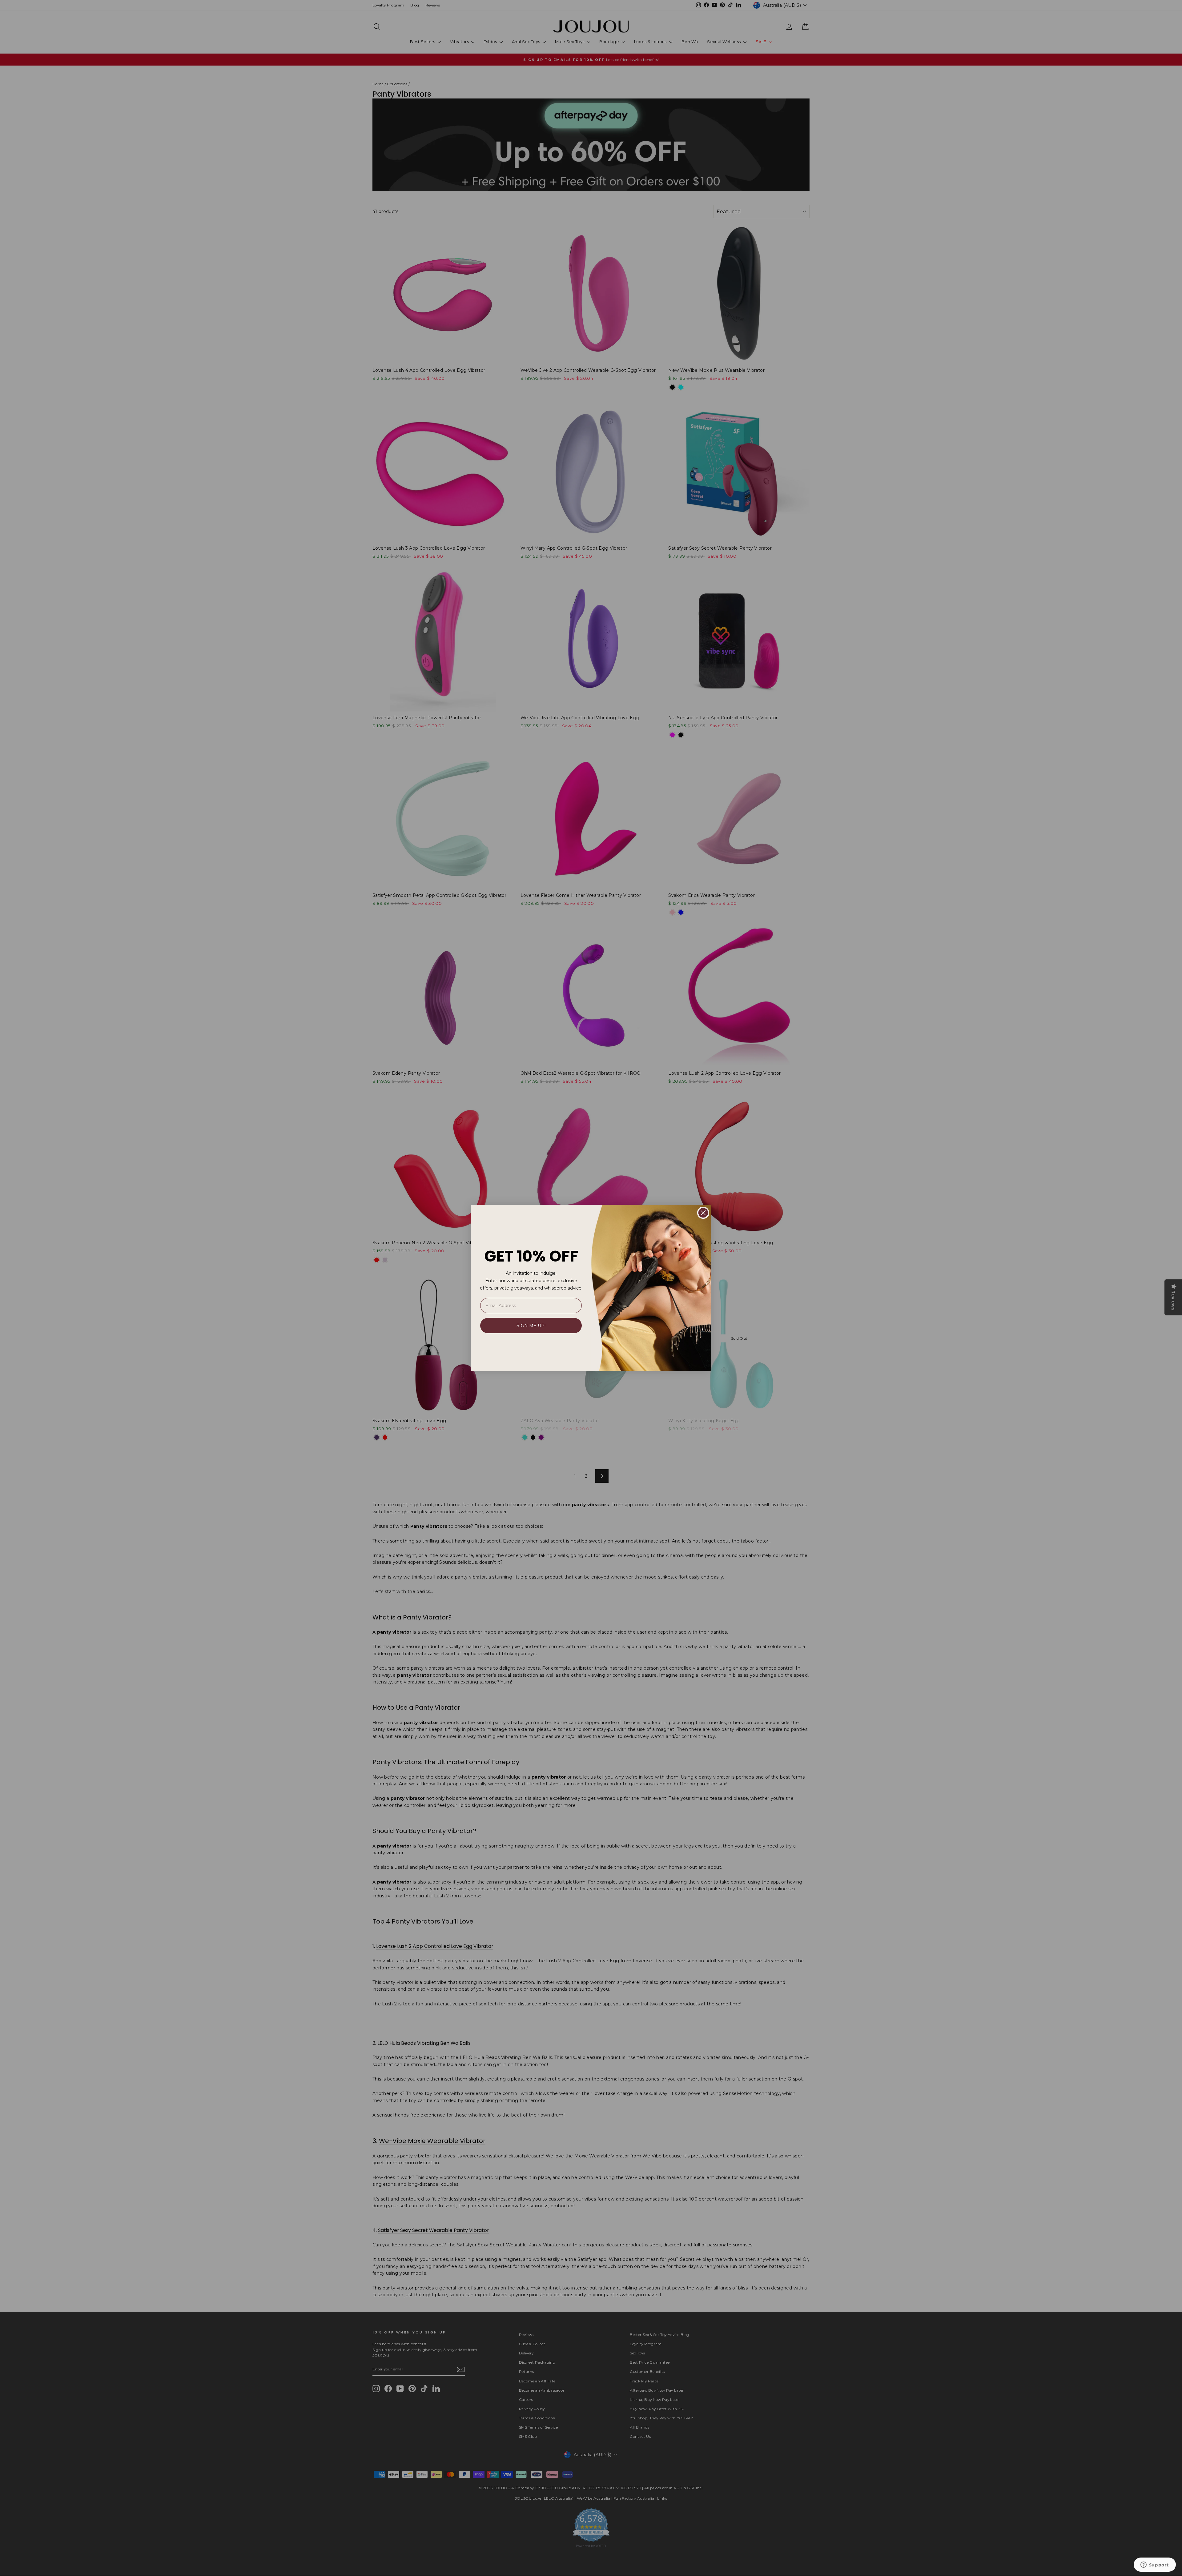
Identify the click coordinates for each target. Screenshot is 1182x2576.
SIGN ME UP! (531, 1326)
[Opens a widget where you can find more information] (1155, 2565)
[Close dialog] (703, 1213)
